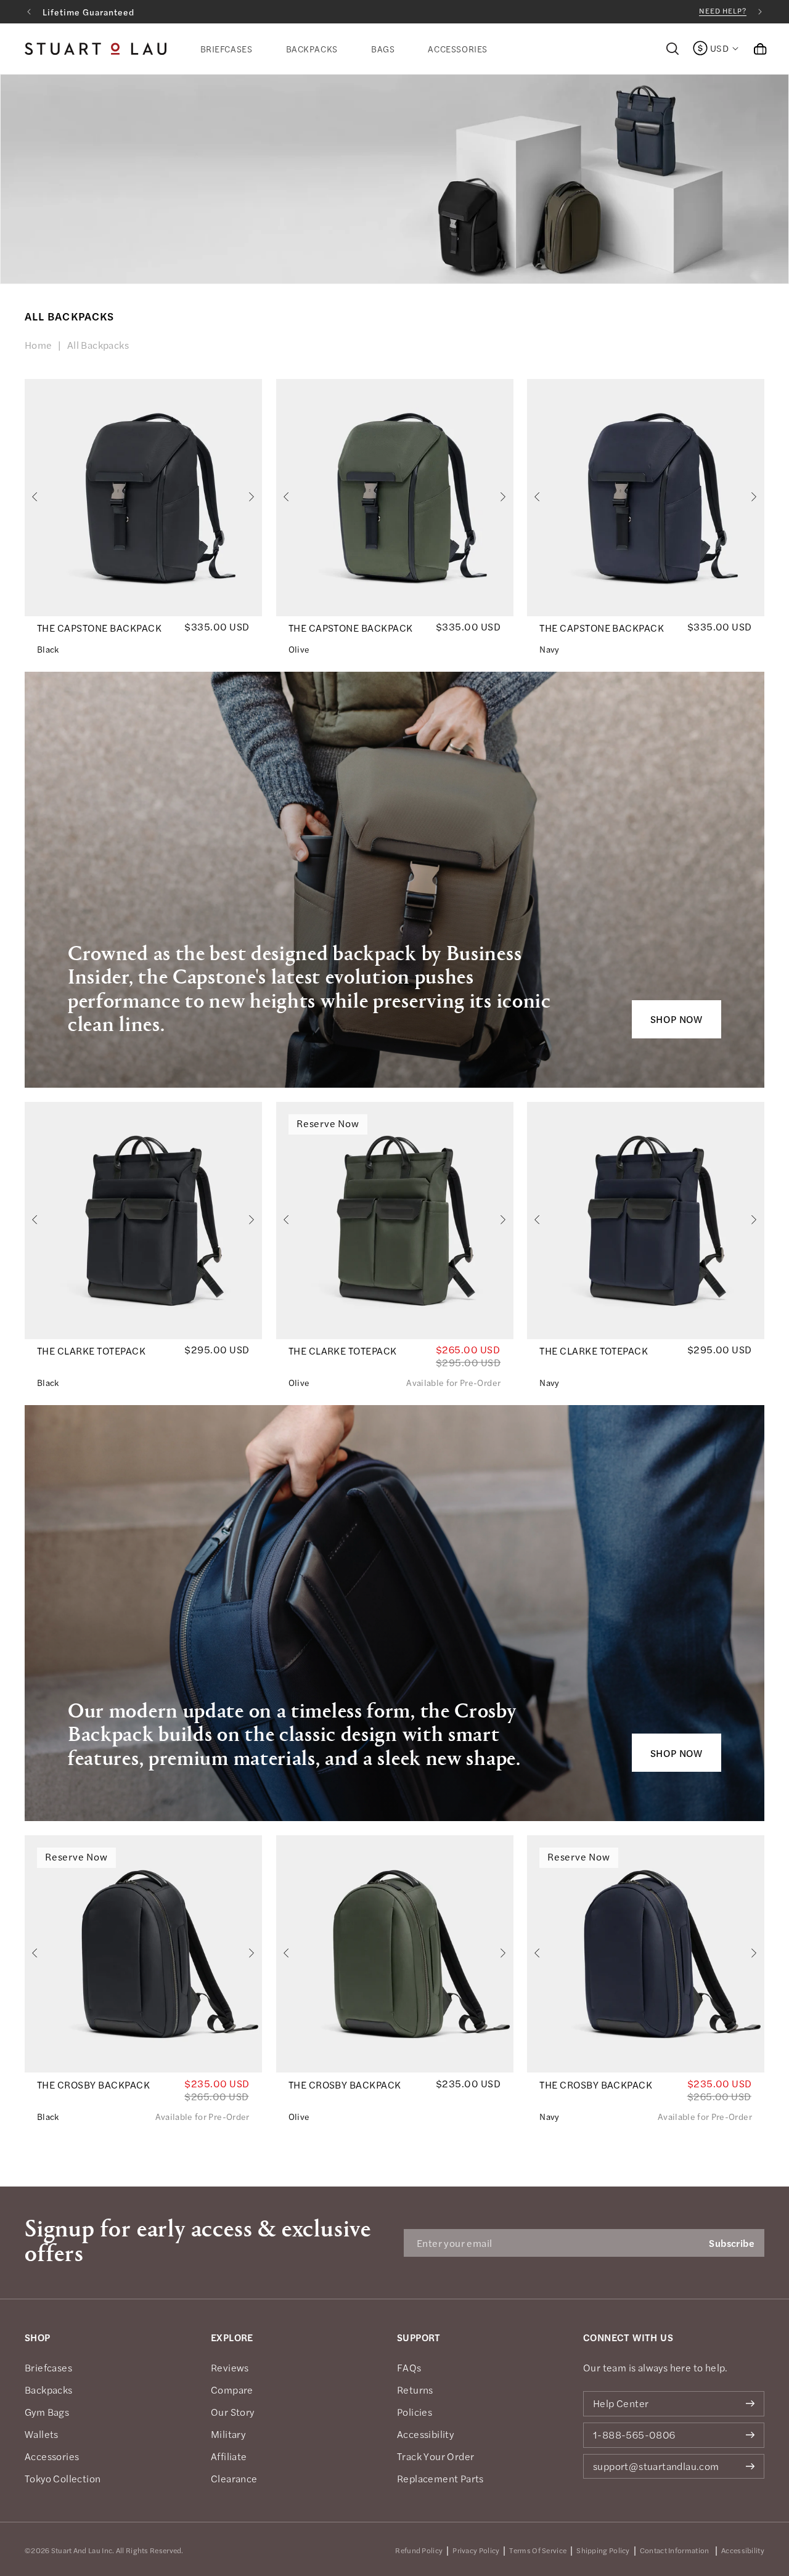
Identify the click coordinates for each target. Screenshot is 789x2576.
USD (719, 48)
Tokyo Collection (63, 2479)
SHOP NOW (677, 1019)
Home (39, 345)
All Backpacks (98, 345)
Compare (232, 2390)
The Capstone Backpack (99, 628)
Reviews (230, 2368)
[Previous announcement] (29, 12)
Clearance (234, 2479)
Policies (415, 2412)
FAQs (409, 2368)
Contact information (675, 2550)
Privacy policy (476, 2550)
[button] (227, 49)
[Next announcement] (760, 12)
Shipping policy (603, 2550)
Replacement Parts (440, 2479)
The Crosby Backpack (93, 2085)
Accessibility (425, 2434)
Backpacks (49, 2390)
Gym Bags (47, 2412)
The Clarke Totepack (91, 1351)
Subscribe (732, 2243)
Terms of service (538, 2550)
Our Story (233, 2412)
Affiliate (229, 2456)
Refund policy (419, 2550)
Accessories (52, 2456)
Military (228, 2434)
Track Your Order (435, 2456)
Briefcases (48, 2368)
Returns (415, 2390)
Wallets (42, 2434)
